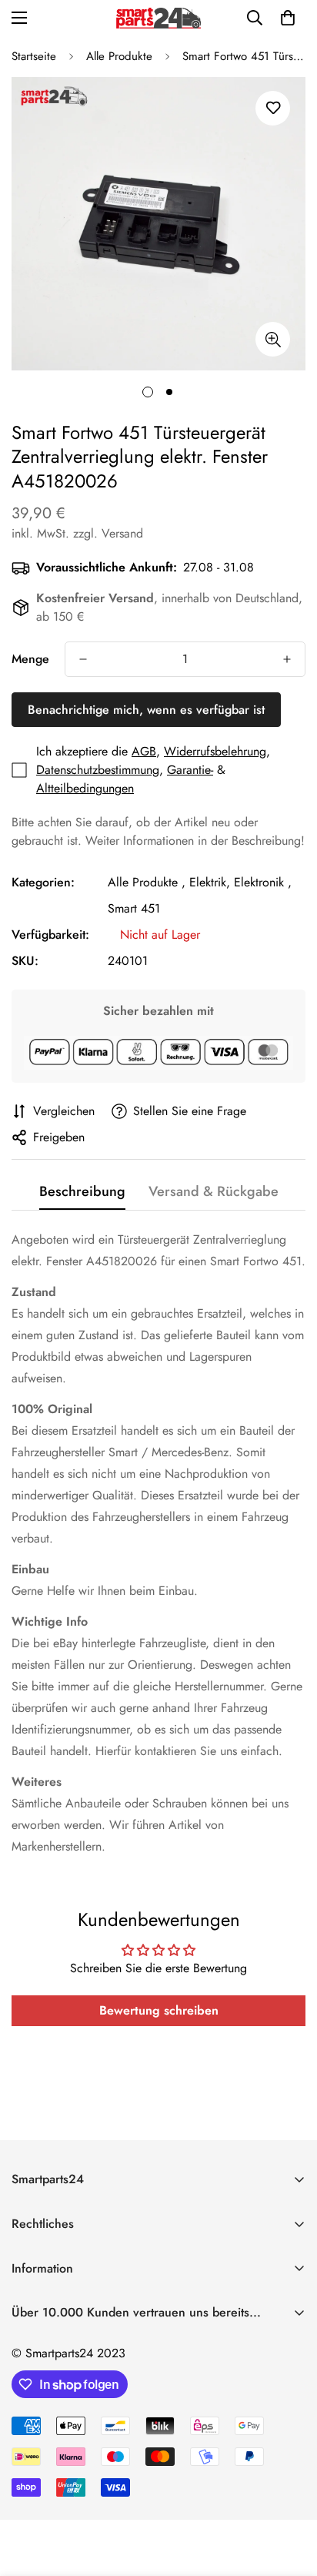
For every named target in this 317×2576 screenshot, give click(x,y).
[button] (288, 18)
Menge (30, 659)
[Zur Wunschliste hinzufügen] (273, 108)
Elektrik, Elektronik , (240, 882)
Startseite (34, 56)
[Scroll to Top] (289, 2494)
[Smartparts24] (158, 18)
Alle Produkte (119, 56)
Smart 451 (134, 908)
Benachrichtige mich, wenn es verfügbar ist (146, 710)
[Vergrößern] (273, 339)
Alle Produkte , (147, 882)
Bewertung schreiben (159, 2010)
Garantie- (190, 770)
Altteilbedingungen (85, 788)
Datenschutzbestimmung (98, 770)
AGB (144, 751)
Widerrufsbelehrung (215, 751)
